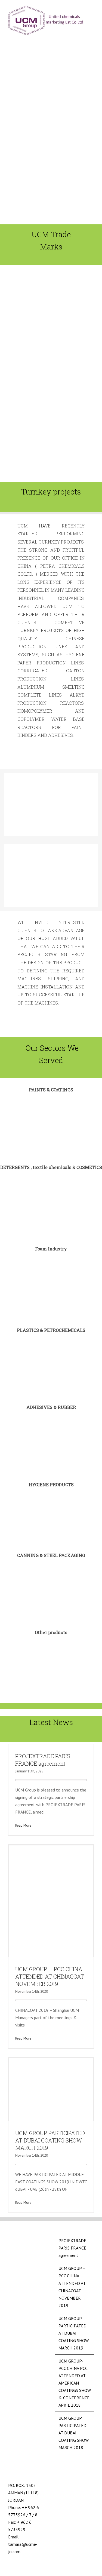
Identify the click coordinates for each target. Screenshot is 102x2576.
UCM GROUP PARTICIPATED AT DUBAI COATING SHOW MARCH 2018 (74, 2433)
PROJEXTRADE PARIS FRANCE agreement (43, 1760)
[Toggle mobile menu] (92, 10)
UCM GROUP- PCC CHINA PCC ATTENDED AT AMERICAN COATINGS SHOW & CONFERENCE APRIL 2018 (75, 2383)
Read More (23, 1825)
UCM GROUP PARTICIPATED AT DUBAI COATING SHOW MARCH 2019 (50, 2140)
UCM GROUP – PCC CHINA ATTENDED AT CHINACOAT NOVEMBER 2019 (50, 1976)
